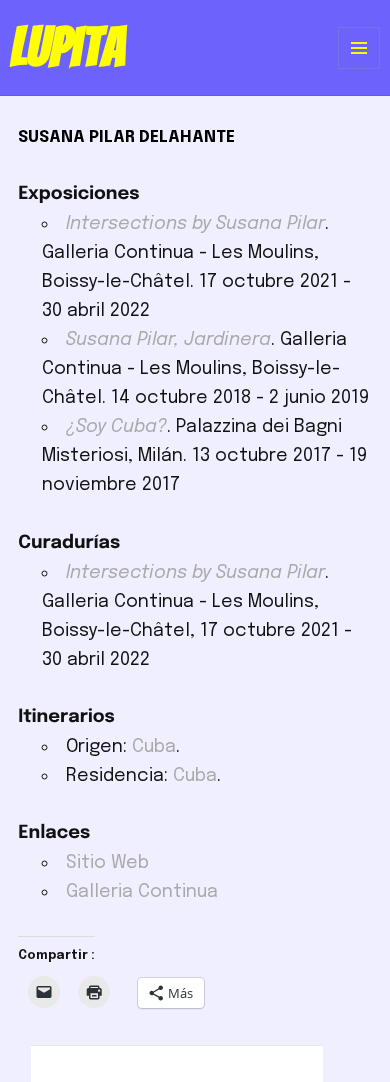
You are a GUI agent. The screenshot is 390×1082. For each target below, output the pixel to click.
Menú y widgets (359, 68)
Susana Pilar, (168, 340)
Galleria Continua (142, 892)
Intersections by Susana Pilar (195, 224)
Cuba (154, 747)
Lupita (67, 47)
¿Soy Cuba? (116, 427)
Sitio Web (107, 863)
